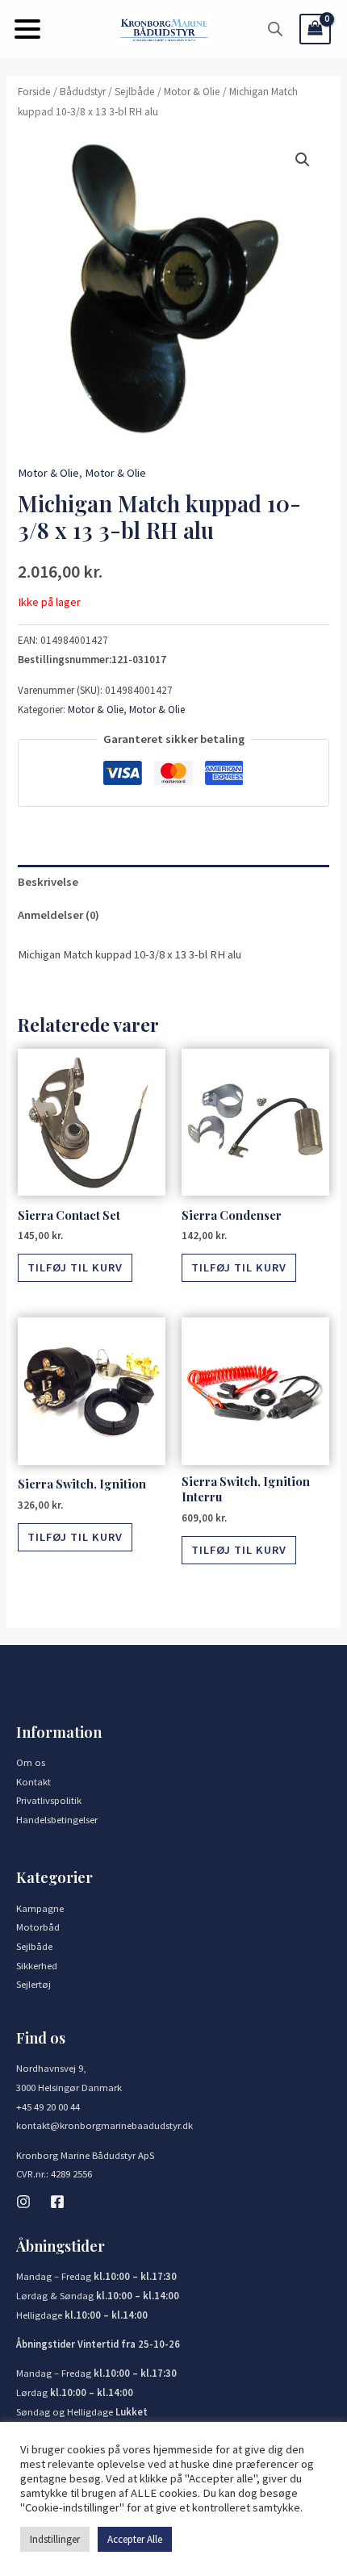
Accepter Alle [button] (135, 2539)
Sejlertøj (33, 1984)
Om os (31, 1762)
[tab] (173, 882)
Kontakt (33, 1781)
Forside (34, 92)
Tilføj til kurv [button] (75, 1267)
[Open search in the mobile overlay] (275, 29)
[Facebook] (57, 2202)
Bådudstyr (83, 92)
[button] (27, 29)
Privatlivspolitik (49, 1800)
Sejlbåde (135, 92)
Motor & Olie (192, 92)
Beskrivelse (48, 882)
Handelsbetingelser (57, 1819)
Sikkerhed (37, 1965)
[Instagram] (23, 2202)
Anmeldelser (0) (59, 915)
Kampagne (40, 1908)
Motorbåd (38, 1927)
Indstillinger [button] (55, 2539)
